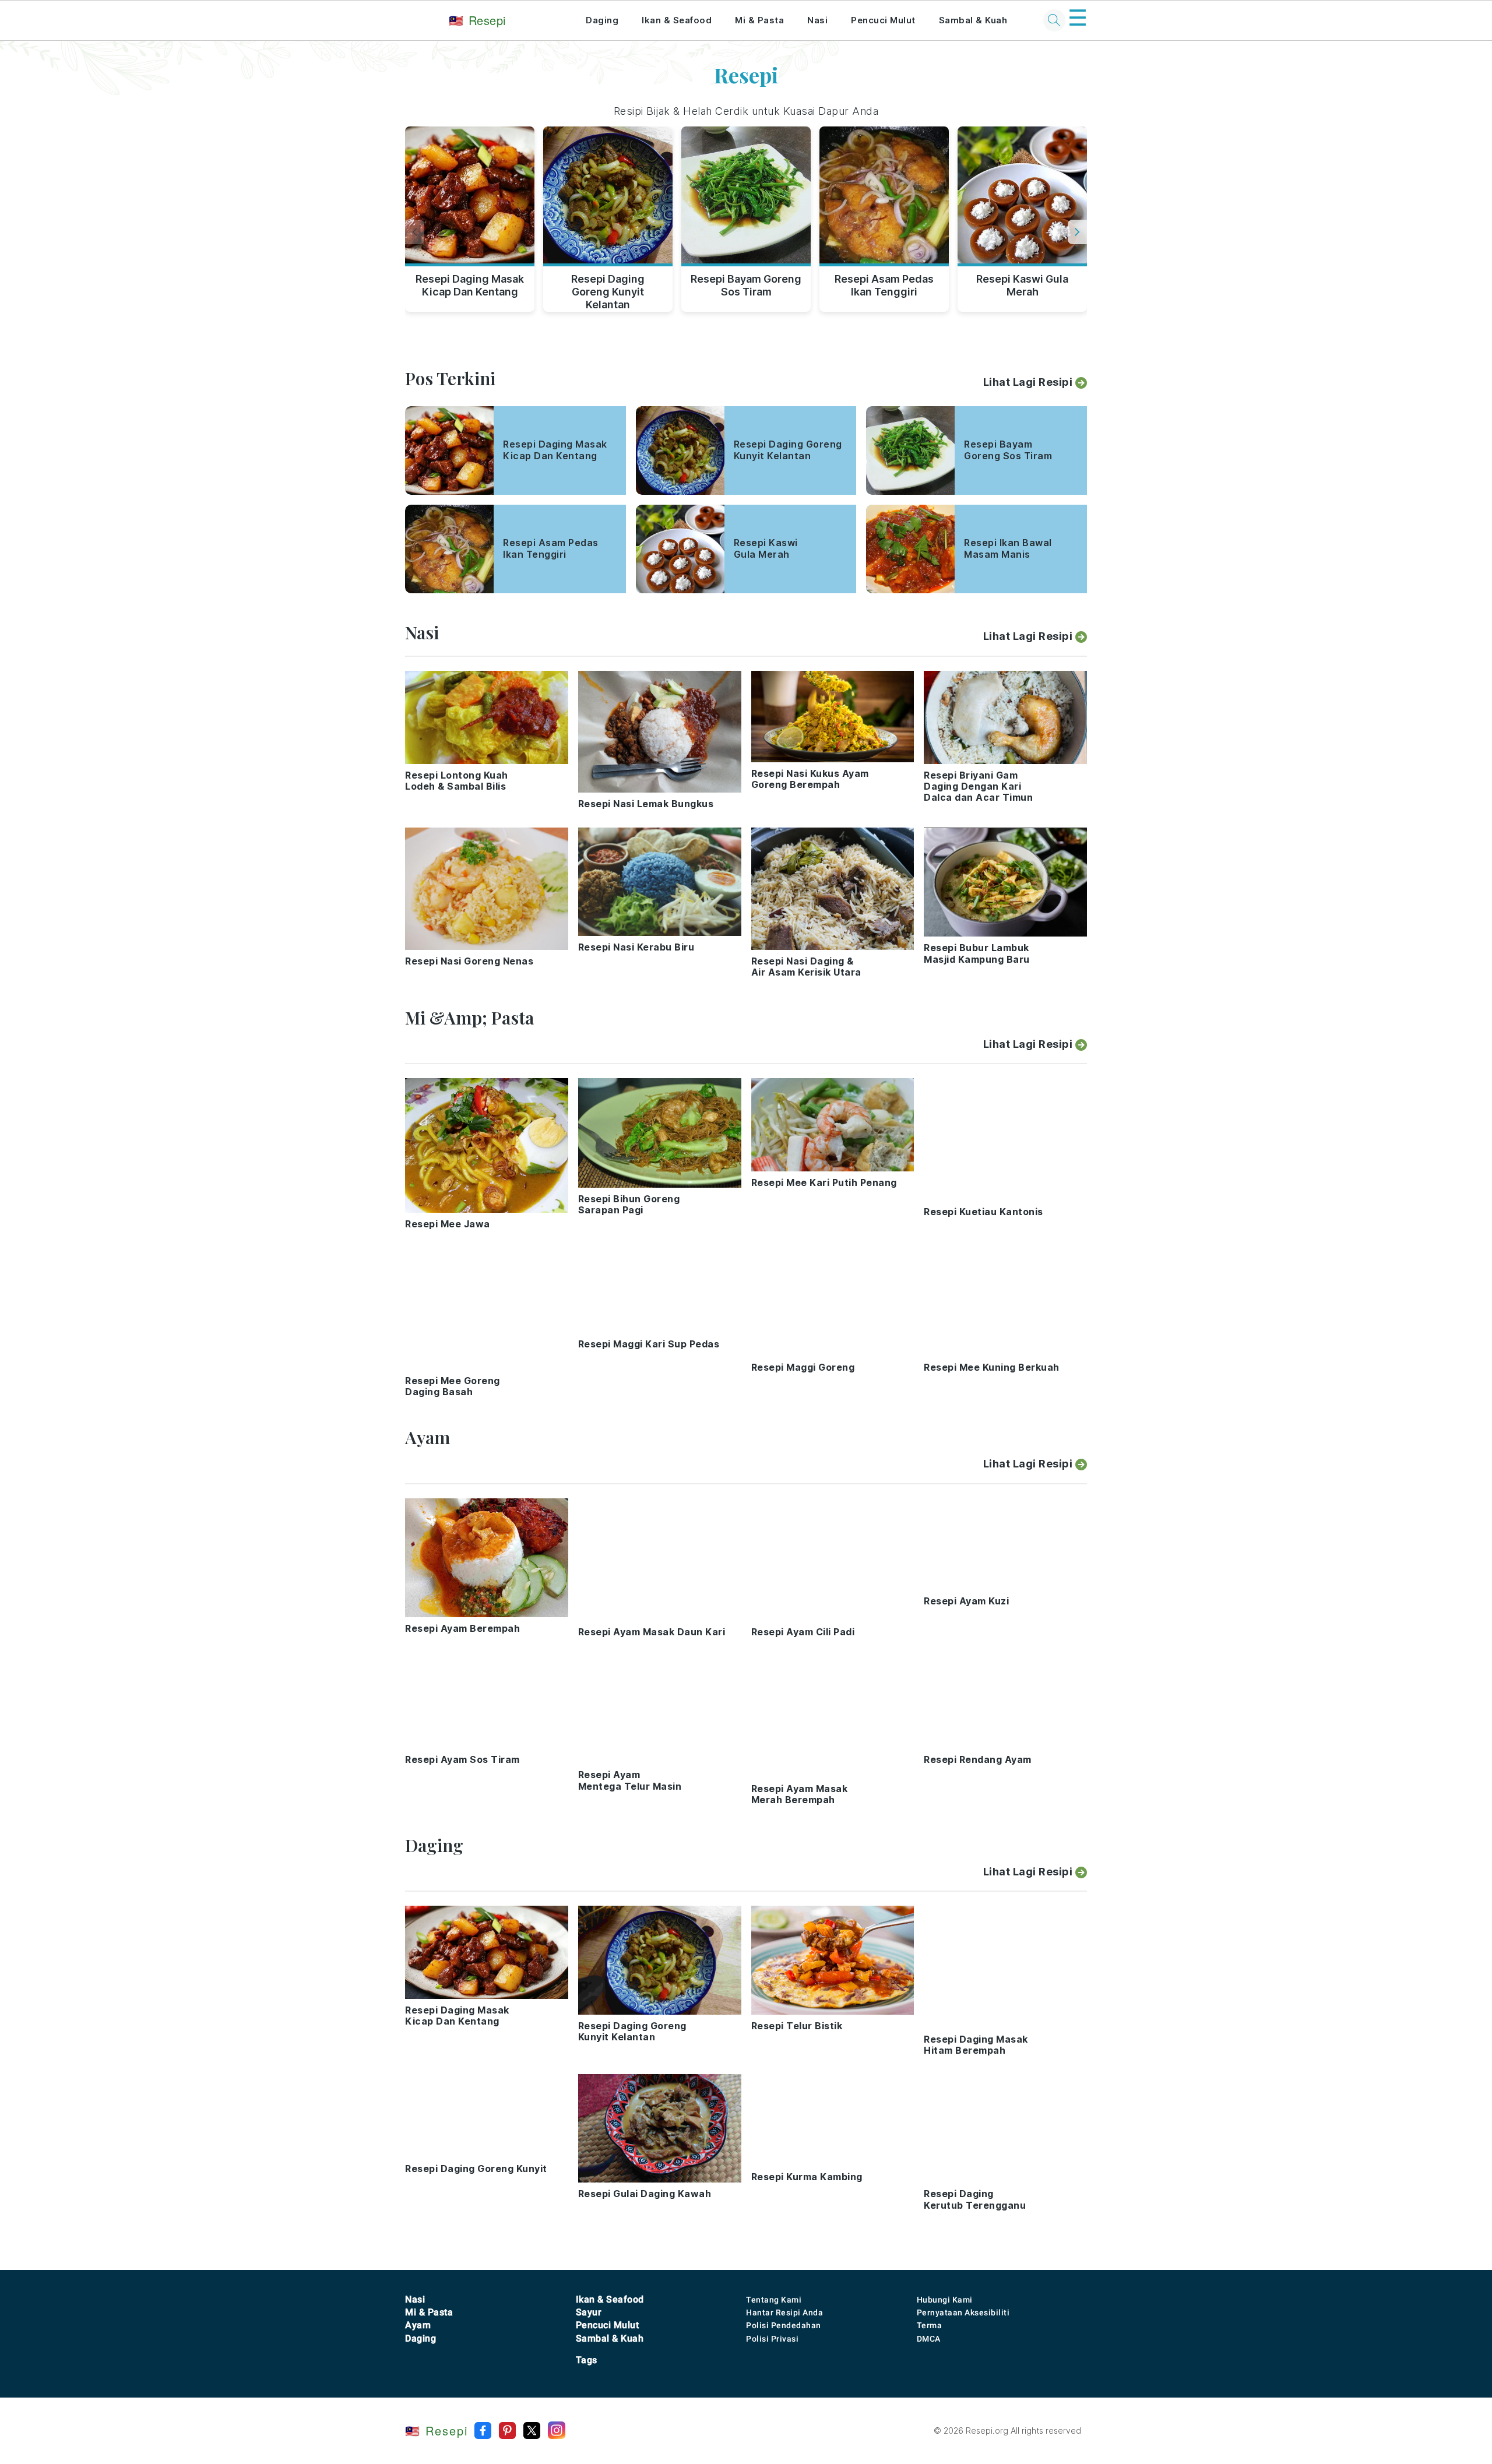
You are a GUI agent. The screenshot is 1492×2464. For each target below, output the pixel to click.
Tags (587, 2360)
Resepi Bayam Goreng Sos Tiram (746, 285)
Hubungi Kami (945, 2300)
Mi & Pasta (759, 20)
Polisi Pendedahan (784, 2325)
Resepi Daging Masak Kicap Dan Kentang (470, 285)
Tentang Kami (774, 2300)
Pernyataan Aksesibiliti (963, 2312)
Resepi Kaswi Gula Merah (1022, 285)
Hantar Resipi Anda (784, 2312)
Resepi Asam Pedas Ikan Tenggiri (884, 285)
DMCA (929, 2339)
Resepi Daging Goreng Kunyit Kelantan (608, 290)
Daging (602, 20)
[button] (1077, 232)
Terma (930, 2325)
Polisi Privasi (772, 2339)
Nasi (817, 20)
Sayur (589, 2312)
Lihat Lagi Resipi (1028, 382)
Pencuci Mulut (883, 20)
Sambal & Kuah (973, 20)
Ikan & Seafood (677, 20)
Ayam (418, 2325)
